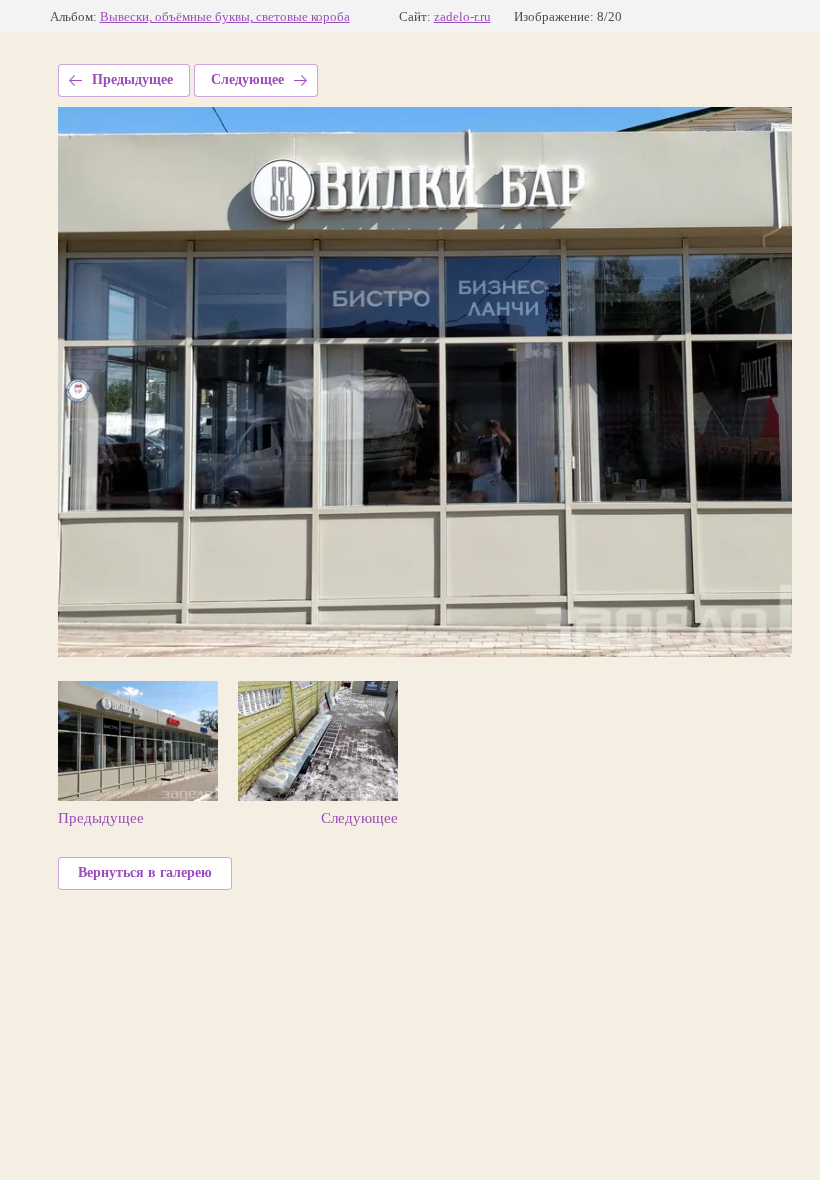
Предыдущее (132, 79)
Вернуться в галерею (145, 872)
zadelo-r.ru (462, 16)
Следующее (247, 79)
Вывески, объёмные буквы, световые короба (225, 16)
